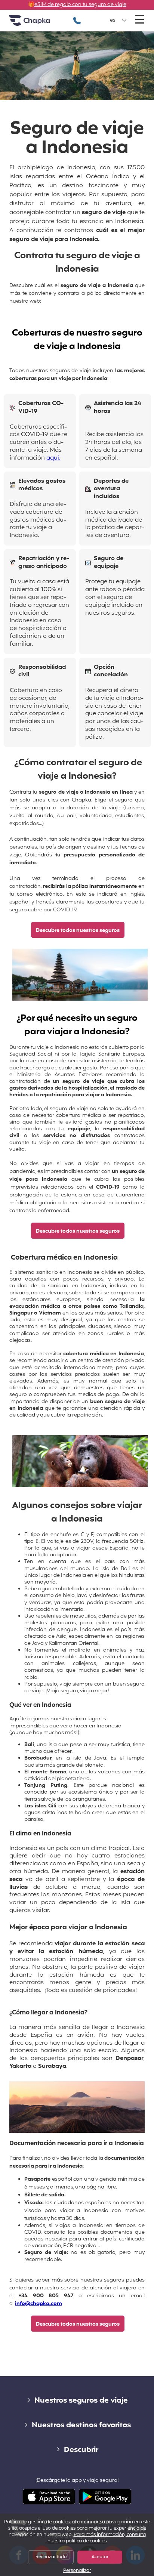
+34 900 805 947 (77, 17)
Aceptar (100, 2557)
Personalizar (77, 2571)
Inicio (39, 23)
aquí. (53, 458)
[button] (118, 21)
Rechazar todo (51, 2557)
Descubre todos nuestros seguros (78, 931)
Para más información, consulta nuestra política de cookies (97, 2538)
